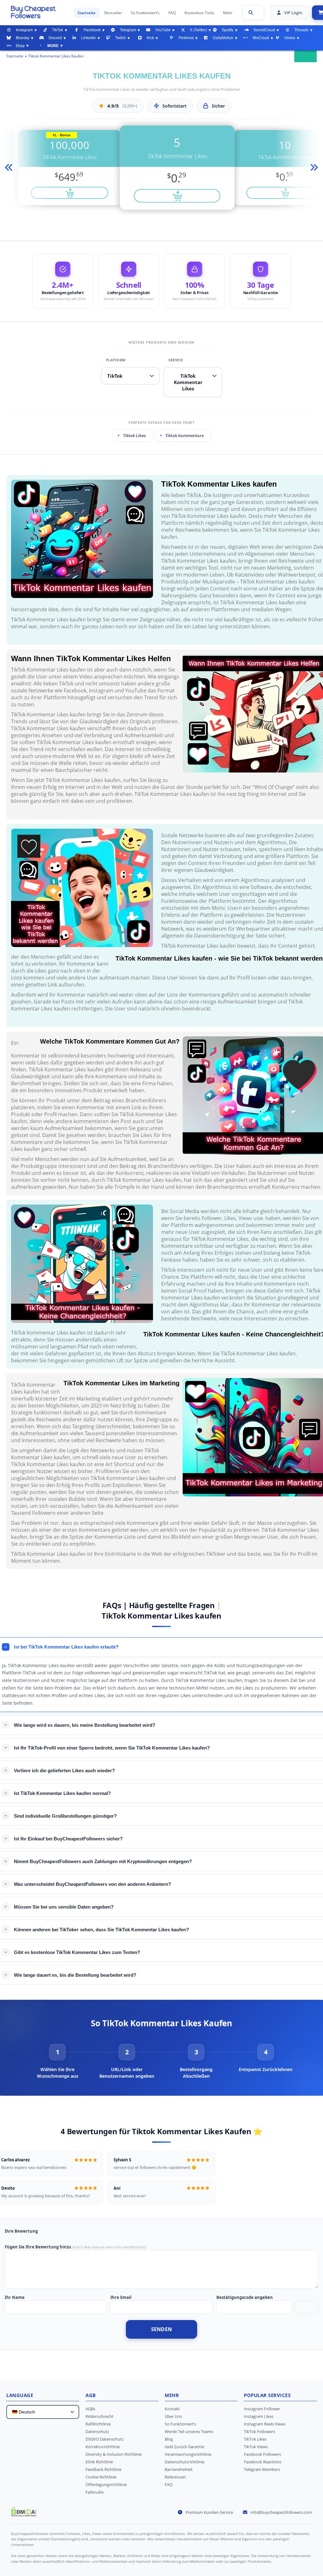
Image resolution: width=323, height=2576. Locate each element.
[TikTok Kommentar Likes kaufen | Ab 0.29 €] (39, 12)
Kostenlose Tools (199, 13)
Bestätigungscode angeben (245, 2297)
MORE (53, 46)
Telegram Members (262, 2469)
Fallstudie (94, 2492)
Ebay (20, 46)
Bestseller (113, 13)
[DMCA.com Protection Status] (24, 2514)
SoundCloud (264, 30)
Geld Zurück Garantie (184, 2447)
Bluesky (23, 38)
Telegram (128, 30)
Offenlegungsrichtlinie (106, 2484)
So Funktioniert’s (145, 13)
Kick (150, 38)
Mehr (228, 13)
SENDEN (162, 2329)
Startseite (87, 13)
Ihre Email (121, 2297)
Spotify (228, 30)
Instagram (24, 30)
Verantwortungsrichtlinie (188, 2454)
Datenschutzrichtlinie (185, 2462)
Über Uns (173, 2416)
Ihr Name (15, 2297)
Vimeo (290, 38)
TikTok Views (256, 2447)
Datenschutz (97, 2431)
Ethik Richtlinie (99, 2462)
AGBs (90, 2409)
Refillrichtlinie (98, 2424)
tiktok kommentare (185, 435)
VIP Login (293, 13)
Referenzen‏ (175, 2477)
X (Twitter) (198, 30)
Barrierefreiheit (179, 2469)
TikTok (58, 30)
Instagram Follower (262, 2409)
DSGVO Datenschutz (105, 2439)
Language (20, 2395)
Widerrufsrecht (100, 2416)
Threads (301, 30)
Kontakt (172, 2409)
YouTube (163, 30)
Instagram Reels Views (265, 2424)
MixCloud (261, 38)
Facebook (92, 30)
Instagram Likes (259, 2416)
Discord (55, 38)
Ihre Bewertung (21, 2231)
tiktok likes (134, 435)
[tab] (57, 2062)
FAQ (172, 13)
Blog (169, 2439)
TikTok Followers (259, 2431)
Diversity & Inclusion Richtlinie (114, 2454)
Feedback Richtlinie (103, 2469)
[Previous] (8, 168)
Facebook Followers (262, 2454)
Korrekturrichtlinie (103, 2447)
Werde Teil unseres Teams (189, 2431)
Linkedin (88, 38)
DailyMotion (223, 38)
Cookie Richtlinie (101, 2477)
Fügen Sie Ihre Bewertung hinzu (38, 2247)
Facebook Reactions (263, 2462)
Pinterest (186, 38)
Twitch (120, 38)
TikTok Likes (255, 2439)
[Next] (315, 168)
